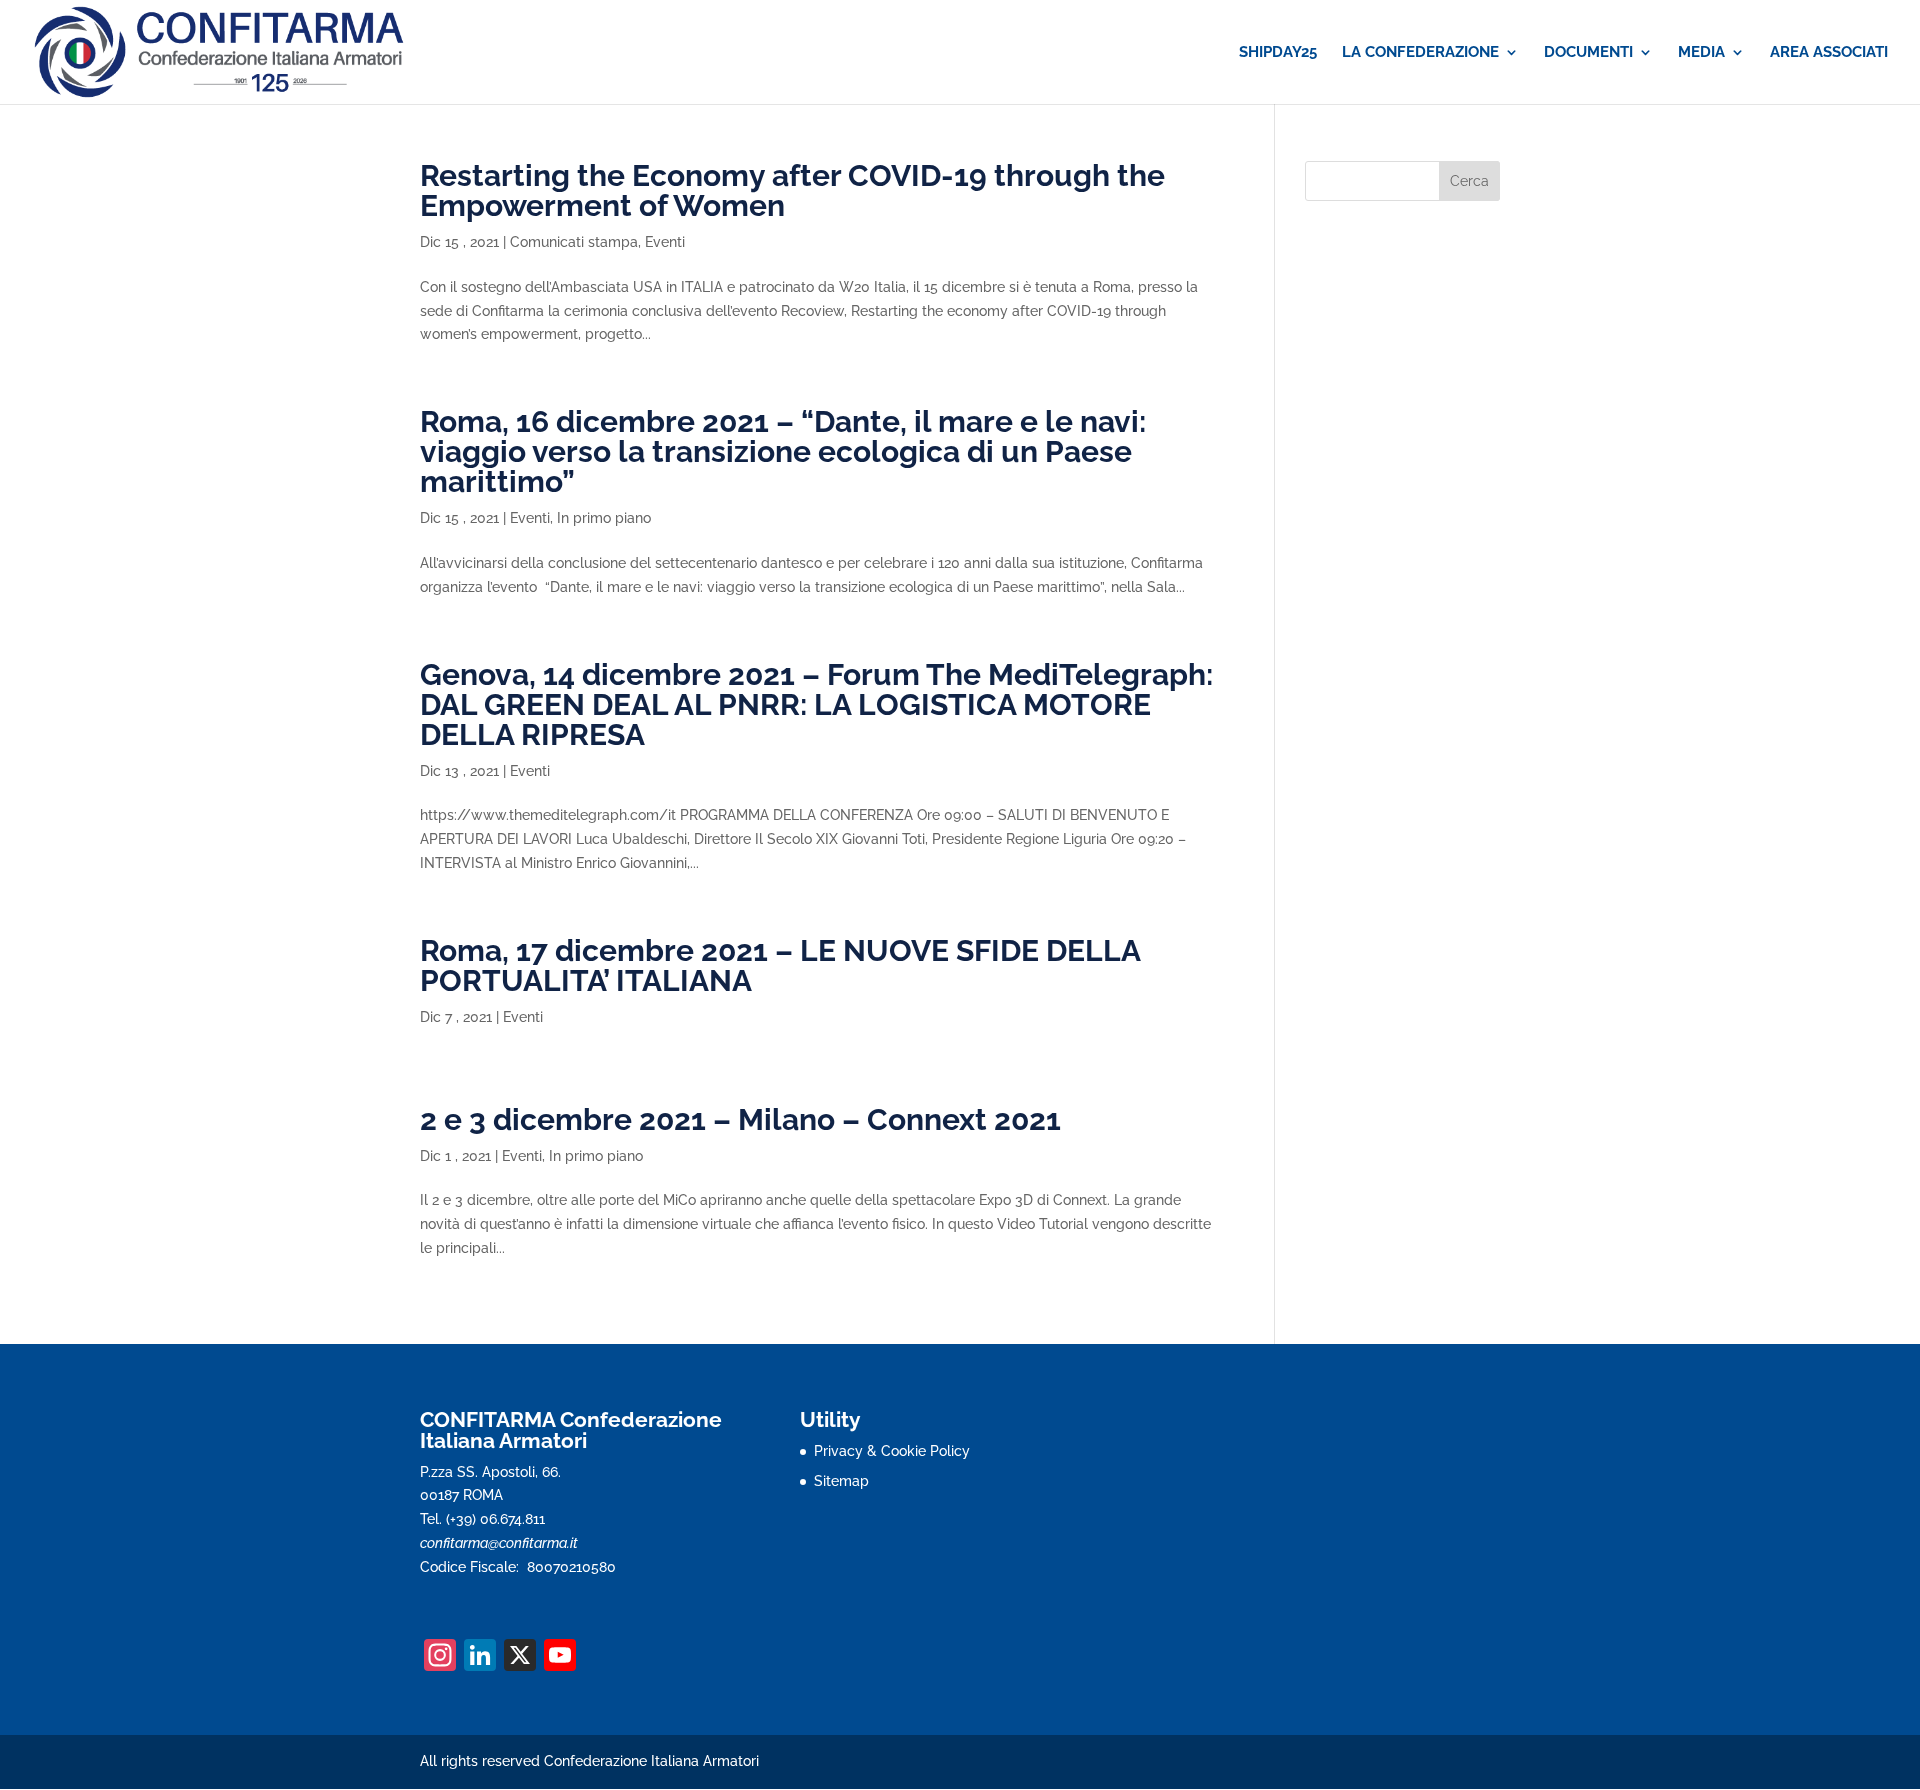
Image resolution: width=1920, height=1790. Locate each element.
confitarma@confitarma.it (499, 1543)
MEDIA (1701, 53)
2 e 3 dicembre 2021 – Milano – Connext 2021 (740, 1119)
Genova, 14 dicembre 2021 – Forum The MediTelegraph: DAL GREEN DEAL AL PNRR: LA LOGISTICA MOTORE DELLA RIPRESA (816, 704)
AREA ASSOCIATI (1829, 53)
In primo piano (604, 518)
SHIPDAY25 (1278, 53)
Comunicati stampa (574, 242)
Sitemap (841, 1481)
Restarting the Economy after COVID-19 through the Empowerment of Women (792, 190)
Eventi (665, 242)
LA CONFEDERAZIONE (1420, 53)
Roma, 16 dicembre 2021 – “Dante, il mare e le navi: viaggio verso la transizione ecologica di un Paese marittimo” (783, 451)
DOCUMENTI (1588, 53)
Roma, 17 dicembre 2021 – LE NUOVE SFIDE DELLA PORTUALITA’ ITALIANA (780, 965)
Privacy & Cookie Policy (892, 1451)
